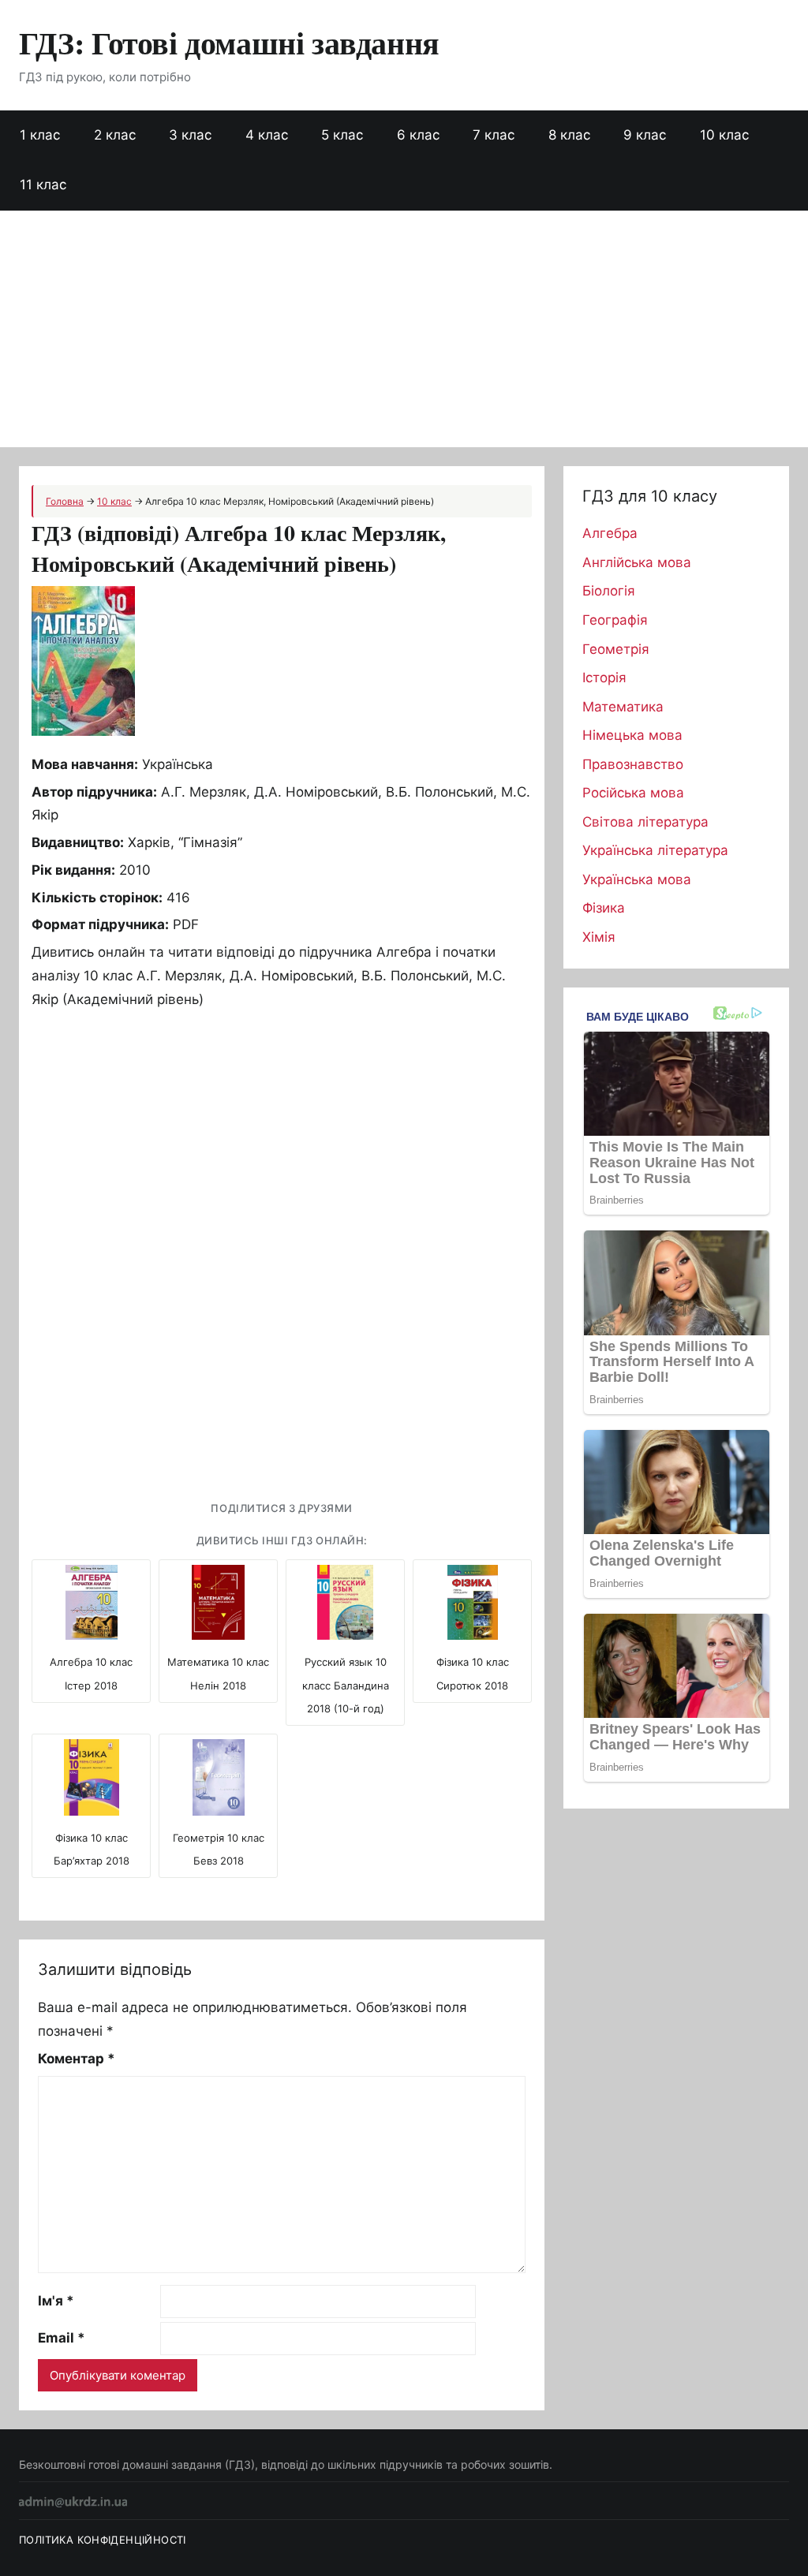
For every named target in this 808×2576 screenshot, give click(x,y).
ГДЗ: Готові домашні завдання (229, 42)
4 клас (267, 135)
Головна (65, 501)
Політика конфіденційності (103, 2540)
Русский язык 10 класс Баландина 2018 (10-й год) (346, 1686)
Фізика (604, 908)
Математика (623, 707)
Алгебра (610, 533)
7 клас (494, 135)
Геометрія (616, 649)
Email (62, 2338)
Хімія (599, 937)
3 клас (190, 135)
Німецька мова (632, 735)
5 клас (342, 135)
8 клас (569, 135)
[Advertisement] (404, 329)
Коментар (77, 2059)
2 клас (115, 135)
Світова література (645, 822)
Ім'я (56, 2301)
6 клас (418, 135)
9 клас (645, 135)
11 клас (43, 185)
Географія (615, 620)
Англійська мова (637, 562)
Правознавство (633, 764)
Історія (604, 678)
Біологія (609, 591)
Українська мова (637, 879)
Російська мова (633, 793)
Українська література (655, 850)
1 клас (40, 135)
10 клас (724, 135)
